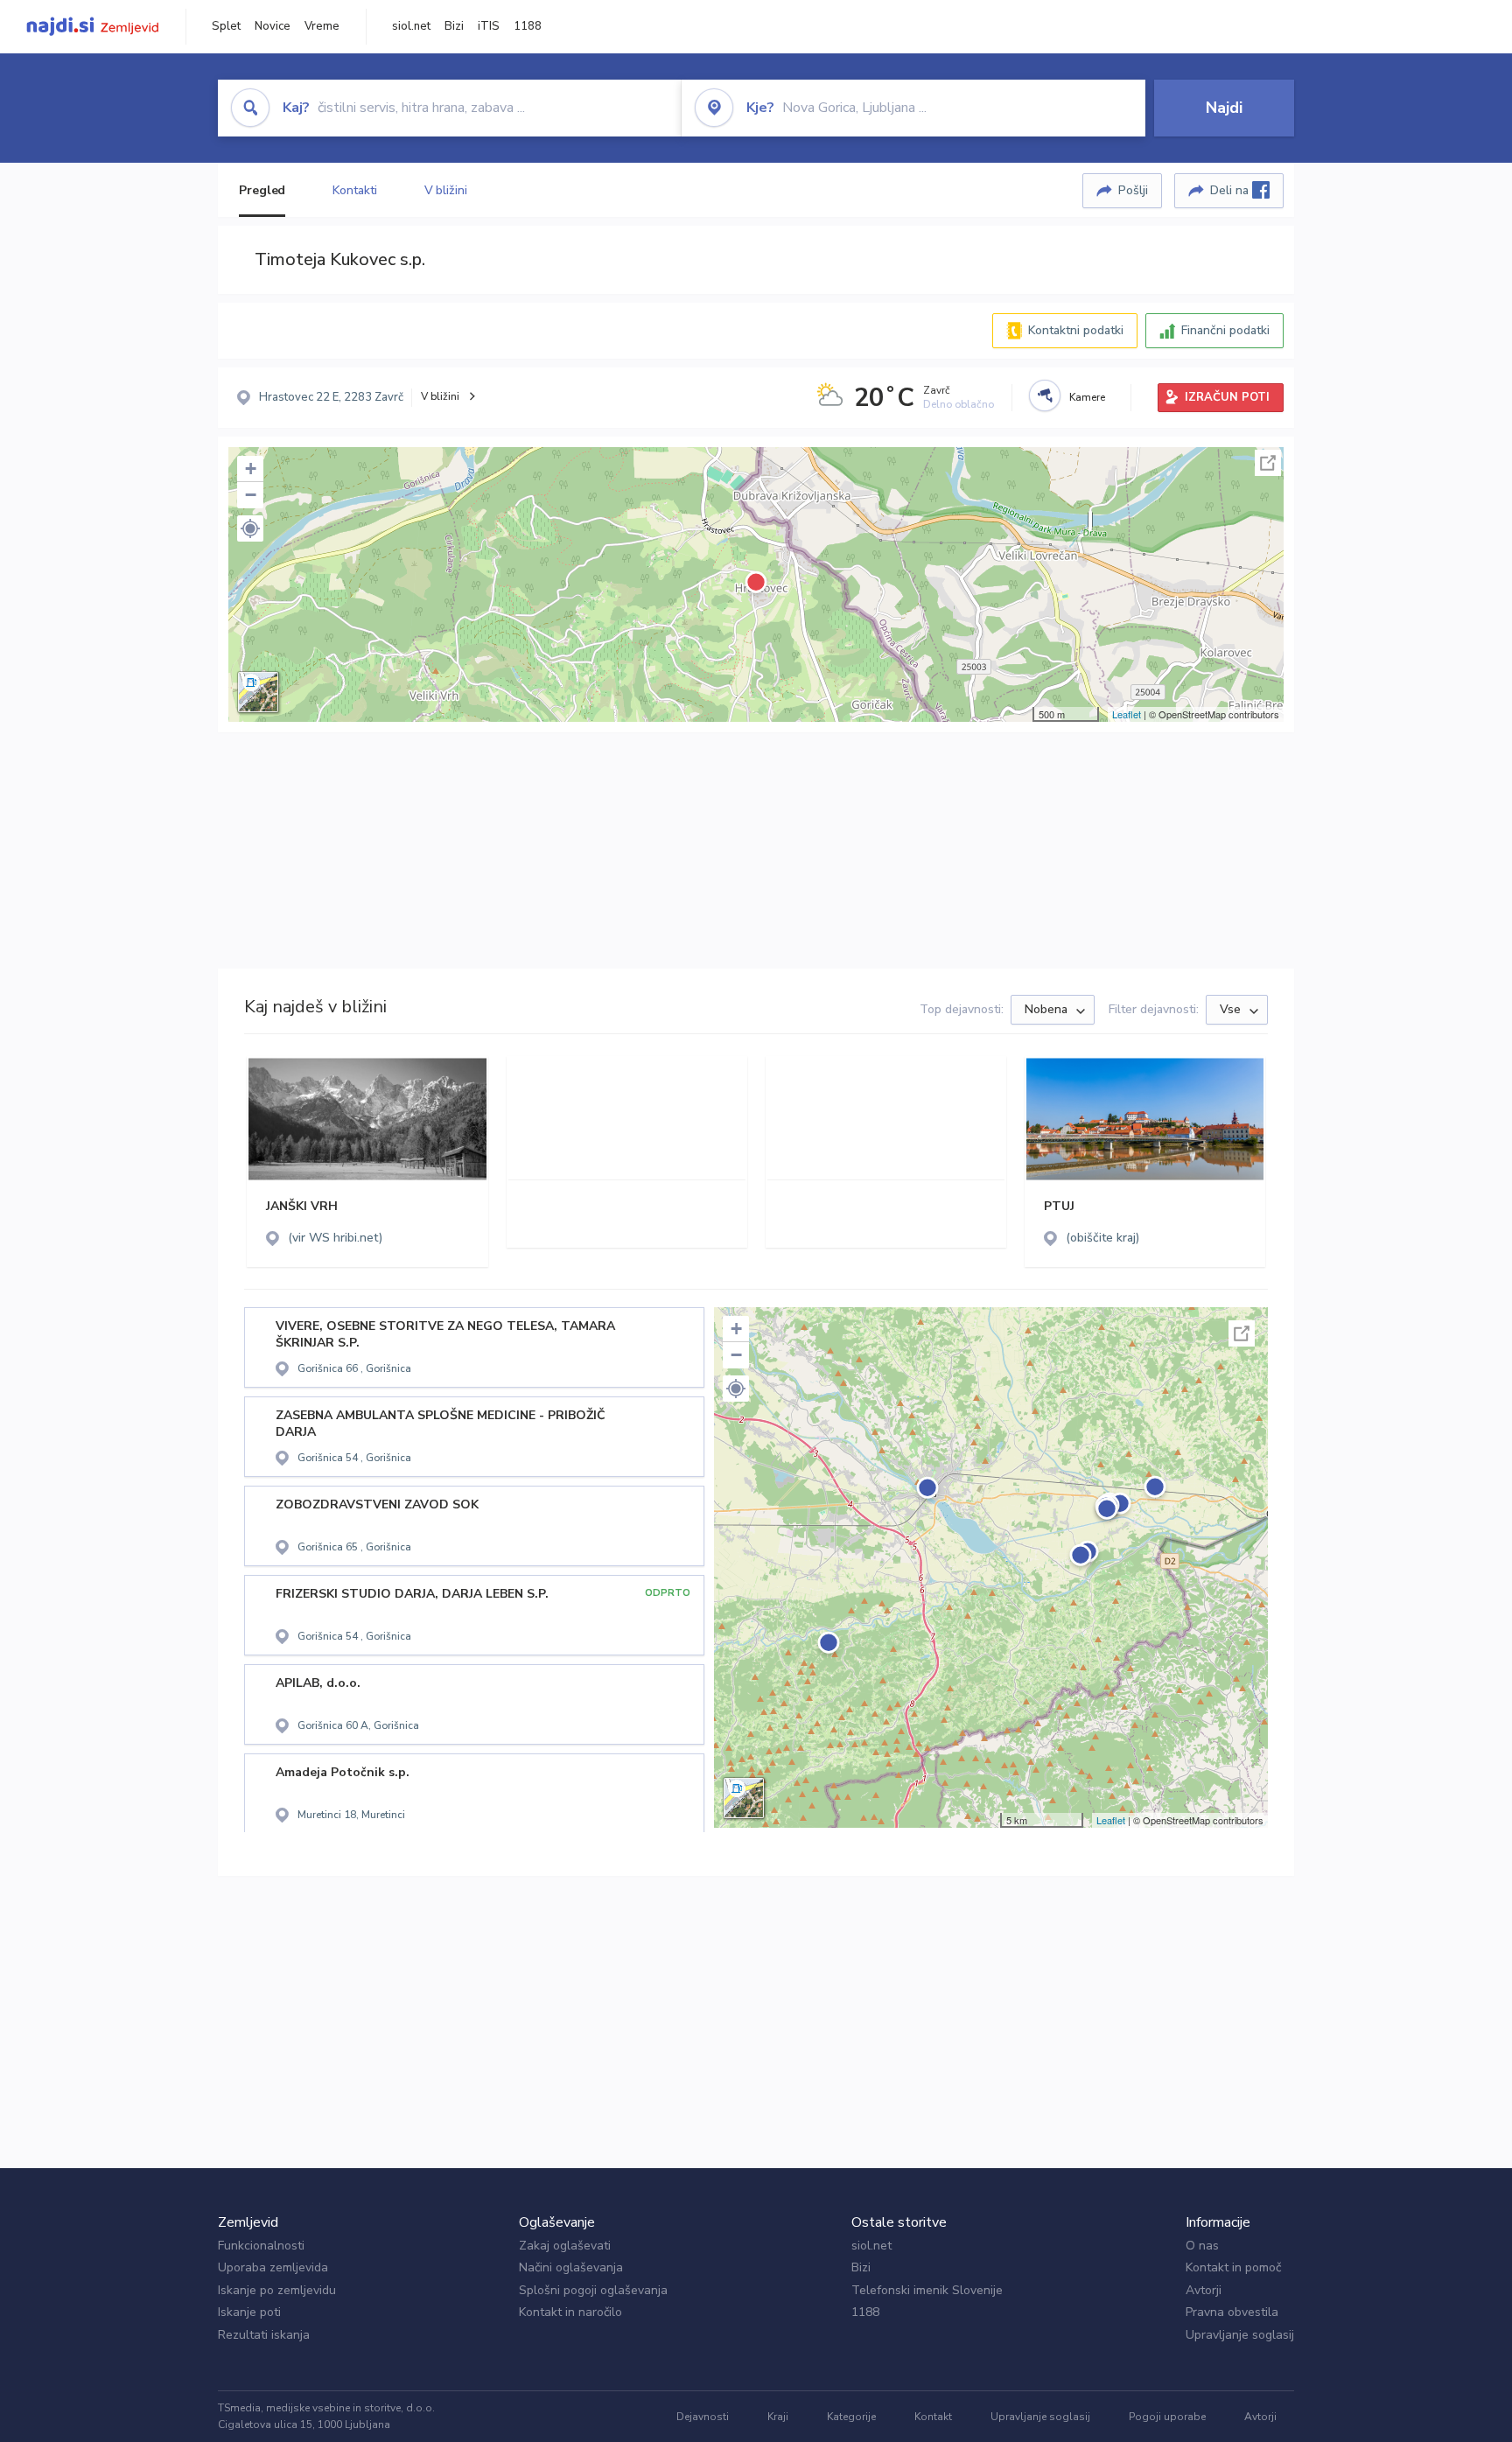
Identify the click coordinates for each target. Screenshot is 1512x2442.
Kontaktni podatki (1076, 330)
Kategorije (851, 2417)
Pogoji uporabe (1167, 2417)
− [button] (251, 495)
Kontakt (933, 2417)
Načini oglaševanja (571, 2267)
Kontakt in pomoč (1233, 2267)
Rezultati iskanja (264, 2335)
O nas (1202, 2246)
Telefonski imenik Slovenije (927, 2290)
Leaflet (1127, 714)
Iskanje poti (249, 2312)
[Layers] (258, 692)
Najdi (1224, 108)
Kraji (778, 2417)
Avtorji (1204, 2290)
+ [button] (251, 469)
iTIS (489, 26)
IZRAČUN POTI (1227, 397)
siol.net (411, 26)
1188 (528, 26)
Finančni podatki (1225, 330)
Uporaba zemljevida (273, 2267)
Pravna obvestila (1232, 2312)
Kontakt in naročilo (570, 2312)
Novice (273, 26)
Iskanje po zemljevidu (277, 2290)
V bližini (446, 190)
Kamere (1087, 397)
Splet (226, 26)
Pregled (262, 190)
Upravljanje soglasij (1240, 2335)
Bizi (454, 26)
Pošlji (1133, 190)
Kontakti (354, 190)
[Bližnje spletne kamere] (1045, 395)
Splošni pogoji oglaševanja (593, 2290)
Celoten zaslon (1268, 463)
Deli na (1231, 190)
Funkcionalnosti (261, 2246)
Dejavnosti (703, 2417)
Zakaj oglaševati (565, 2246)
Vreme (322, 26)
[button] (250, 528)
